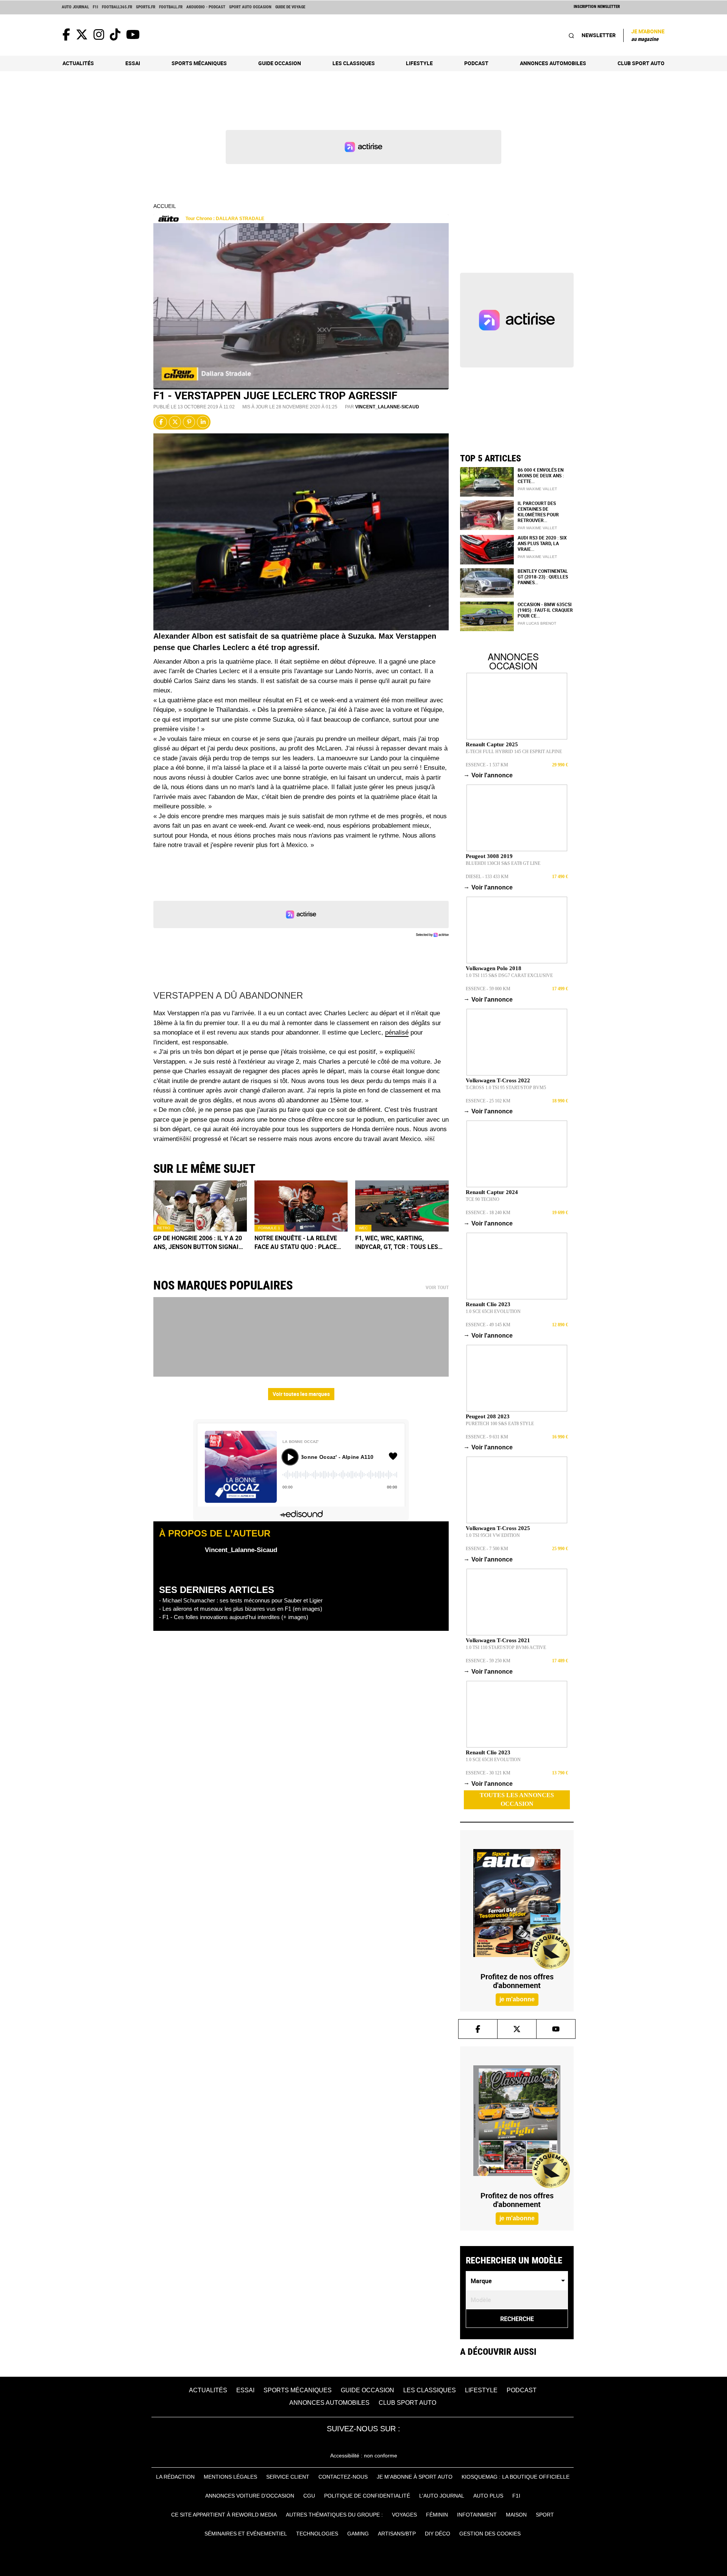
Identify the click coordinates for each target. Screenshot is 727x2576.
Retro (164, 1228)
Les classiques (354, 63)
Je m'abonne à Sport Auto (415, 2477)
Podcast (476, 63)
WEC (363, 1228)
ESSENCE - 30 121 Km (488, 1773)
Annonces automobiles (553, 63)
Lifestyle (419, 63)
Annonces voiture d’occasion (250, 2496)
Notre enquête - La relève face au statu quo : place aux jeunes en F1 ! (296, 1243)
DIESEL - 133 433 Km (487, 877)
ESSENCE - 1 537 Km (487, 765)
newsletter (599, 35)
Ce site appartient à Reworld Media (224, 2515)
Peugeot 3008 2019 (489, 856)
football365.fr (117, 7)
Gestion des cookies (490, 2534)
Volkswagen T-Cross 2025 (498, 1528)
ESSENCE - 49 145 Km (488, 1325)
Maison (516, 2515)
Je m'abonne (648, 35)
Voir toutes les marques (301, 1394)
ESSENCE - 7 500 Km (487, 1549)
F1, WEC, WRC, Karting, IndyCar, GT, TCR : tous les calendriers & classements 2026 (400, 1243)
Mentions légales (230, 2477)
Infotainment (477, 2515)
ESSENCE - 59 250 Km (488, 1661)
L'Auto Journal (442, 2496)
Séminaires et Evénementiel (246, 2534)
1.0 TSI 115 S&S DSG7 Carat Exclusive (509, 975)
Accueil (165, 206)
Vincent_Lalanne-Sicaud (387, 407)
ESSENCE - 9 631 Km (487, 1437)
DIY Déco (438, 2534)
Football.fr (171, 7)
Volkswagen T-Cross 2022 (498, 1080)
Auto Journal (75, 7)
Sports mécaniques (199, 63)
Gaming (358, 2534)
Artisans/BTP (397, 2534)
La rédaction (175, 2477)
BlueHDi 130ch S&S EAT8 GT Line (503, 863)
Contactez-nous (343, 2477)
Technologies (317, 2534)
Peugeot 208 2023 (488, 1416)
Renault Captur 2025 (492, 744)
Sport (545, 2515)
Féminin (437, 2515)
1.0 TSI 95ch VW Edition (493, 1535)
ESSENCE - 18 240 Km (488, 1213)
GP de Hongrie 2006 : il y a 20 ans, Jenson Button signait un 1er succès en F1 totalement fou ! (198, 1243)
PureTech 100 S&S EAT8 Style (500, 1424)
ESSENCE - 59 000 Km (488, 989)
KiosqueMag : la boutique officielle (516, 2477)
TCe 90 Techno (483, 1199)
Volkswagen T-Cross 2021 (498, 1640)
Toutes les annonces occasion (517, 1799)
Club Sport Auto (641, 63)
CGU (309, 2496)
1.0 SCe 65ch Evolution (493, 1311)
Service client (288, 2477)
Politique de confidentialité (367, 2496)
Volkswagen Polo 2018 (494, 968)
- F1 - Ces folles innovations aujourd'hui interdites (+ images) (234, 1617)
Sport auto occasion (250, 7)
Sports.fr (146, 7)
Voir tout (437, 1288)
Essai (133, 63)
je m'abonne (517, 1999)
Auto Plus (488, 2496)
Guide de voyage (290, 7)
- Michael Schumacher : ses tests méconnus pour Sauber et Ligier (241, 1600)
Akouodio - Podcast (206, 7)
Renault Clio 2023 (488, 1304)
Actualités (78, 63)
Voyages (404, 2515)
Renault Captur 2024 (492, 1192)
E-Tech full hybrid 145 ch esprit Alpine (514, 752)
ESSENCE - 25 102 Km (488, 1101)
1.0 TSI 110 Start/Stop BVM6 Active (506, 1648)
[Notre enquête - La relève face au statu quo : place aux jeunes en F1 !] (301, 1206)
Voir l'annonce (489, 775)
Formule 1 (269, 1228)
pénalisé (397, 1032)
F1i (95, 7)
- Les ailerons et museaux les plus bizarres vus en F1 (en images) (241, 1609)
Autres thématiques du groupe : (334, 2515)
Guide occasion (280, 63)
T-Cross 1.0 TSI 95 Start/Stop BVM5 (506, 1088)
